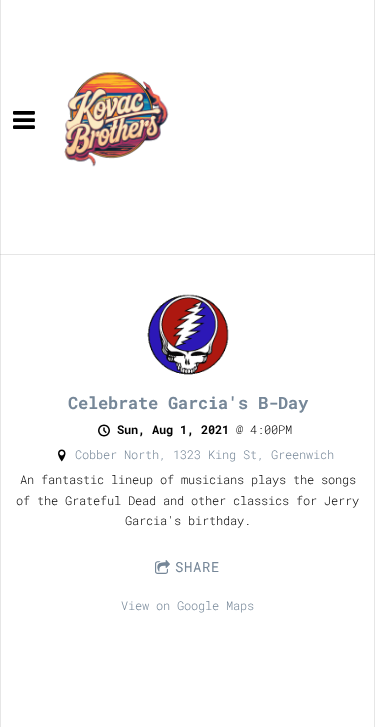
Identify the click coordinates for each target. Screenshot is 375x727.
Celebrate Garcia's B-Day (188, 402)
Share (197, 566)
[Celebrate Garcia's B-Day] (187, 373)
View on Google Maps (187, 605)
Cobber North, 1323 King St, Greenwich (204, 454)
